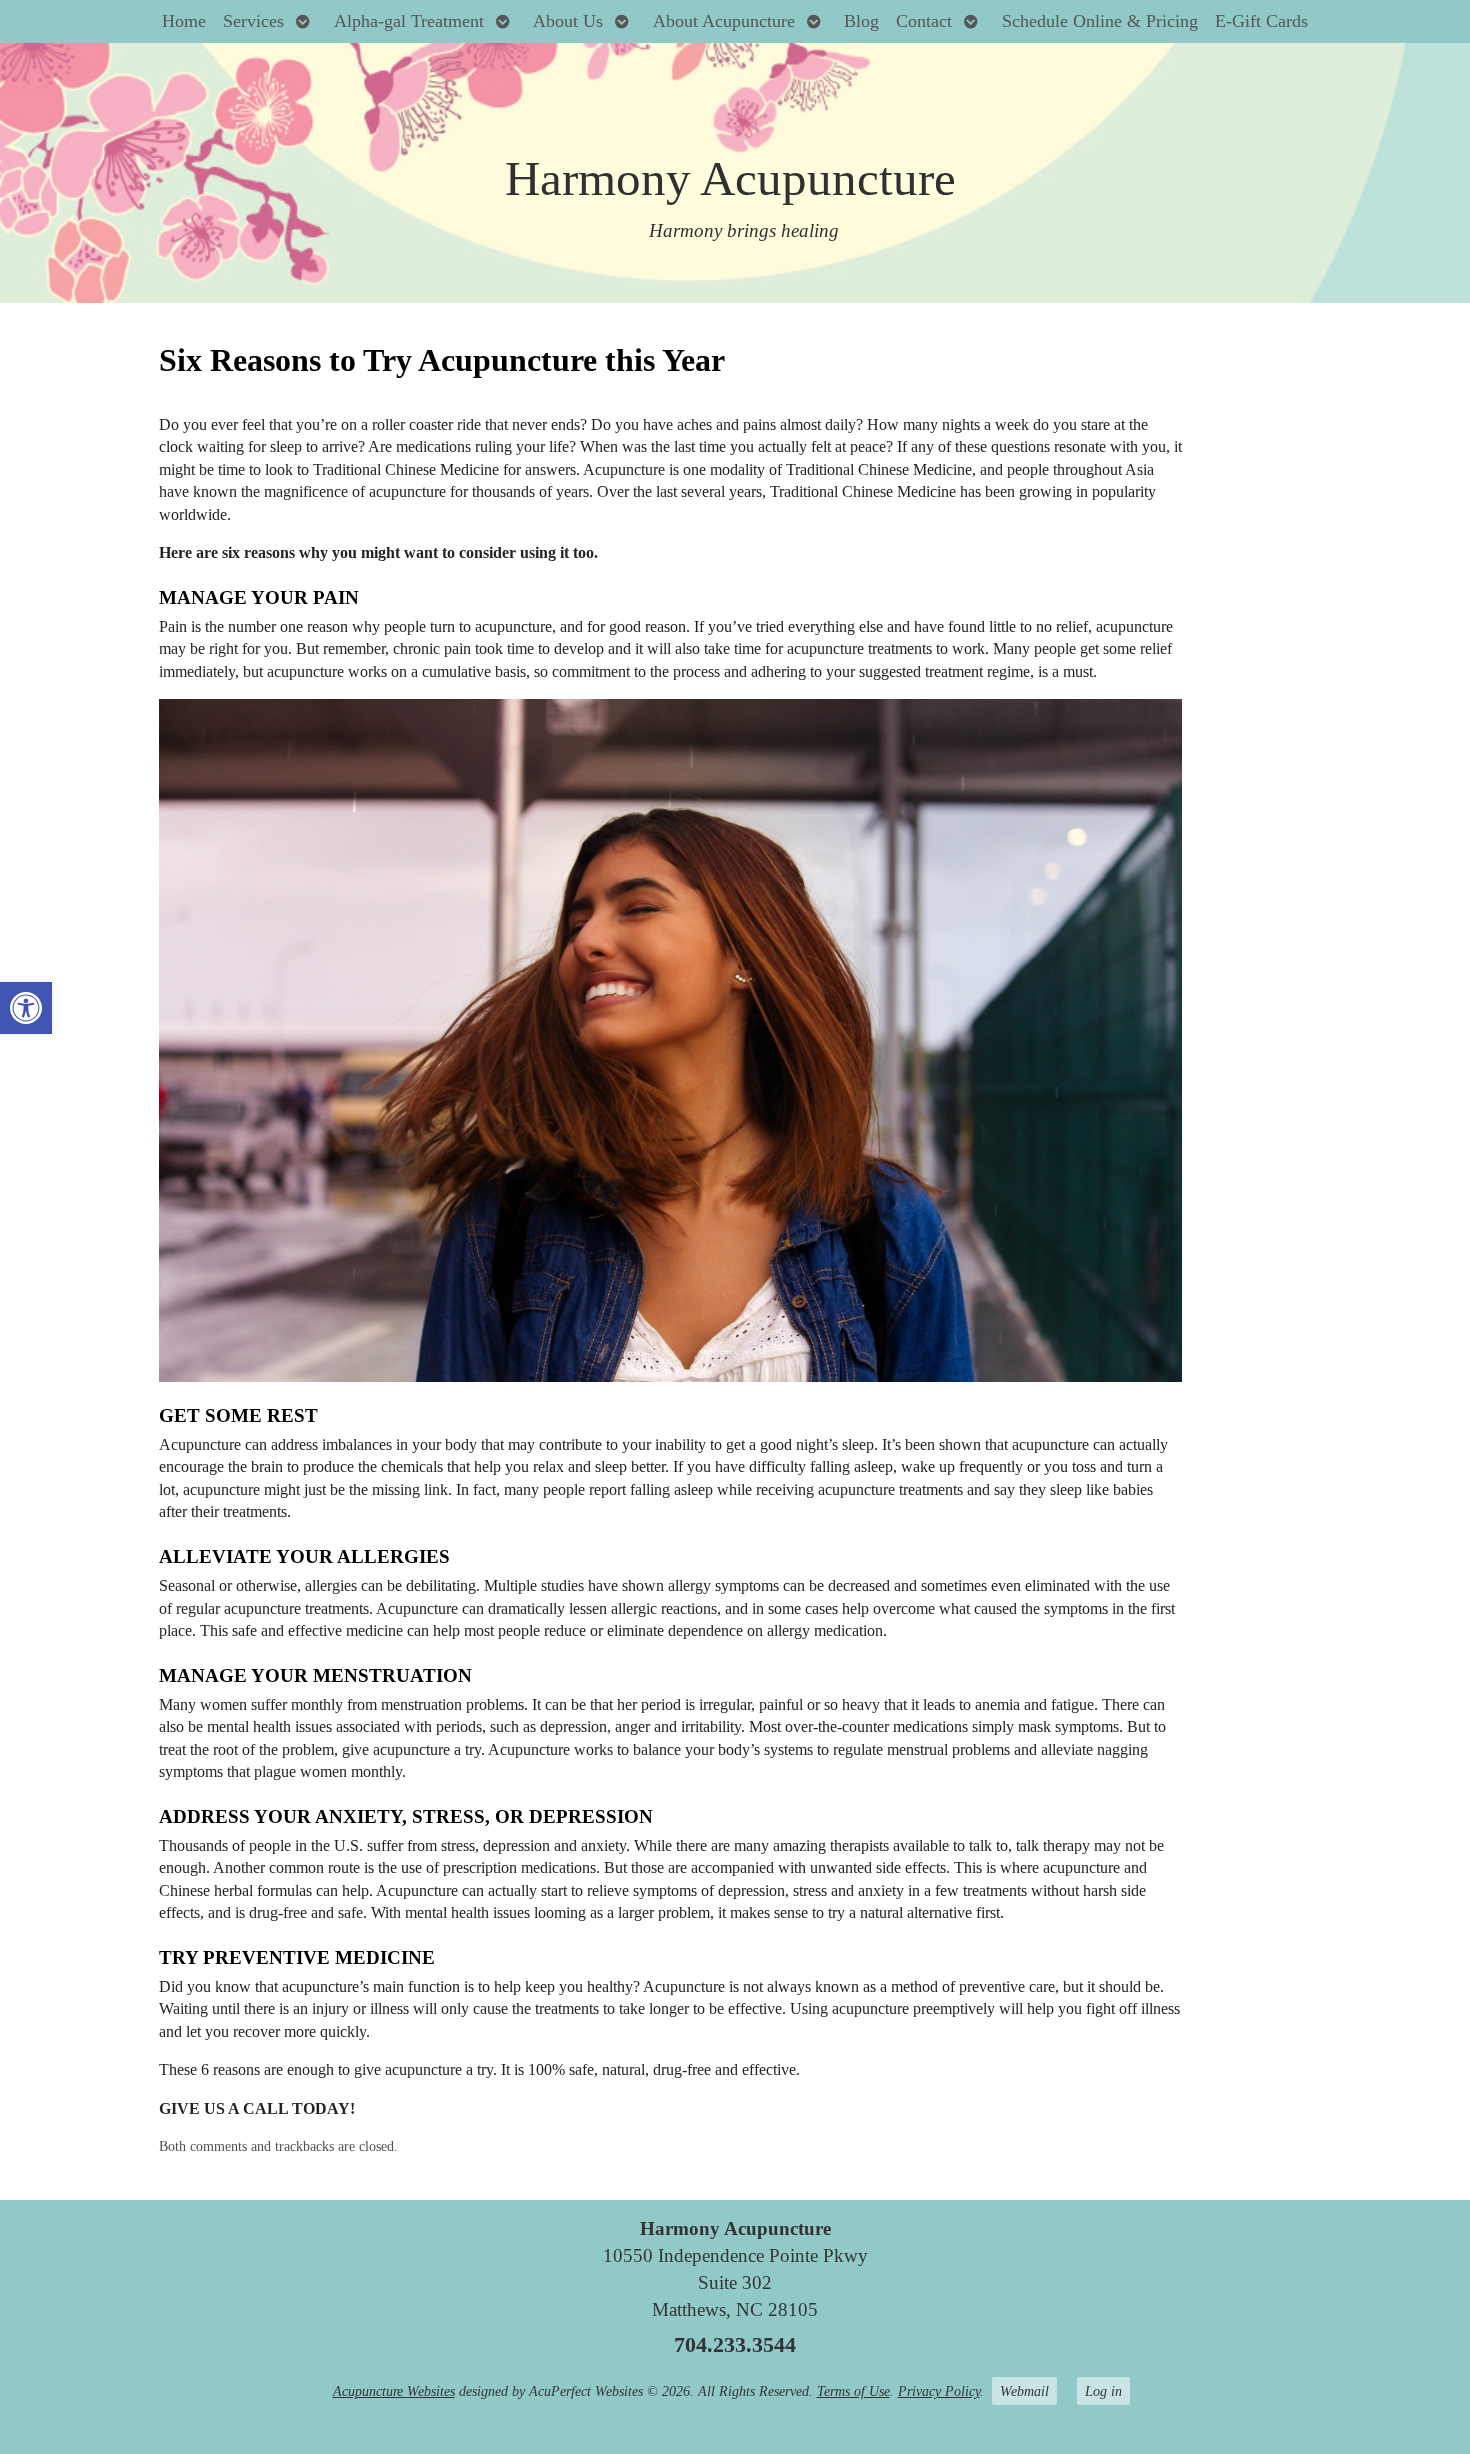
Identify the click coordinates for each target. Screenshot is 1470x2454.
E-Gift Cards (1261, 21)
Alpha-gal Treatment (409, 21)
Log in (1103, 2391)
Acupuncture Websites (394, 2391)
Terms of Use (853, 2391)
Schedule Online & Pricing (1100, 21)
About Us (568, 21)
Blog (861, 21)
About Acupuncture (724, 21)
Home (184, 21)
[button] (26, 1008)
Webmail (1024, 2391)
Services (253, 21)
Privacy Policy (939, 2391)
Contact (924, 21)
